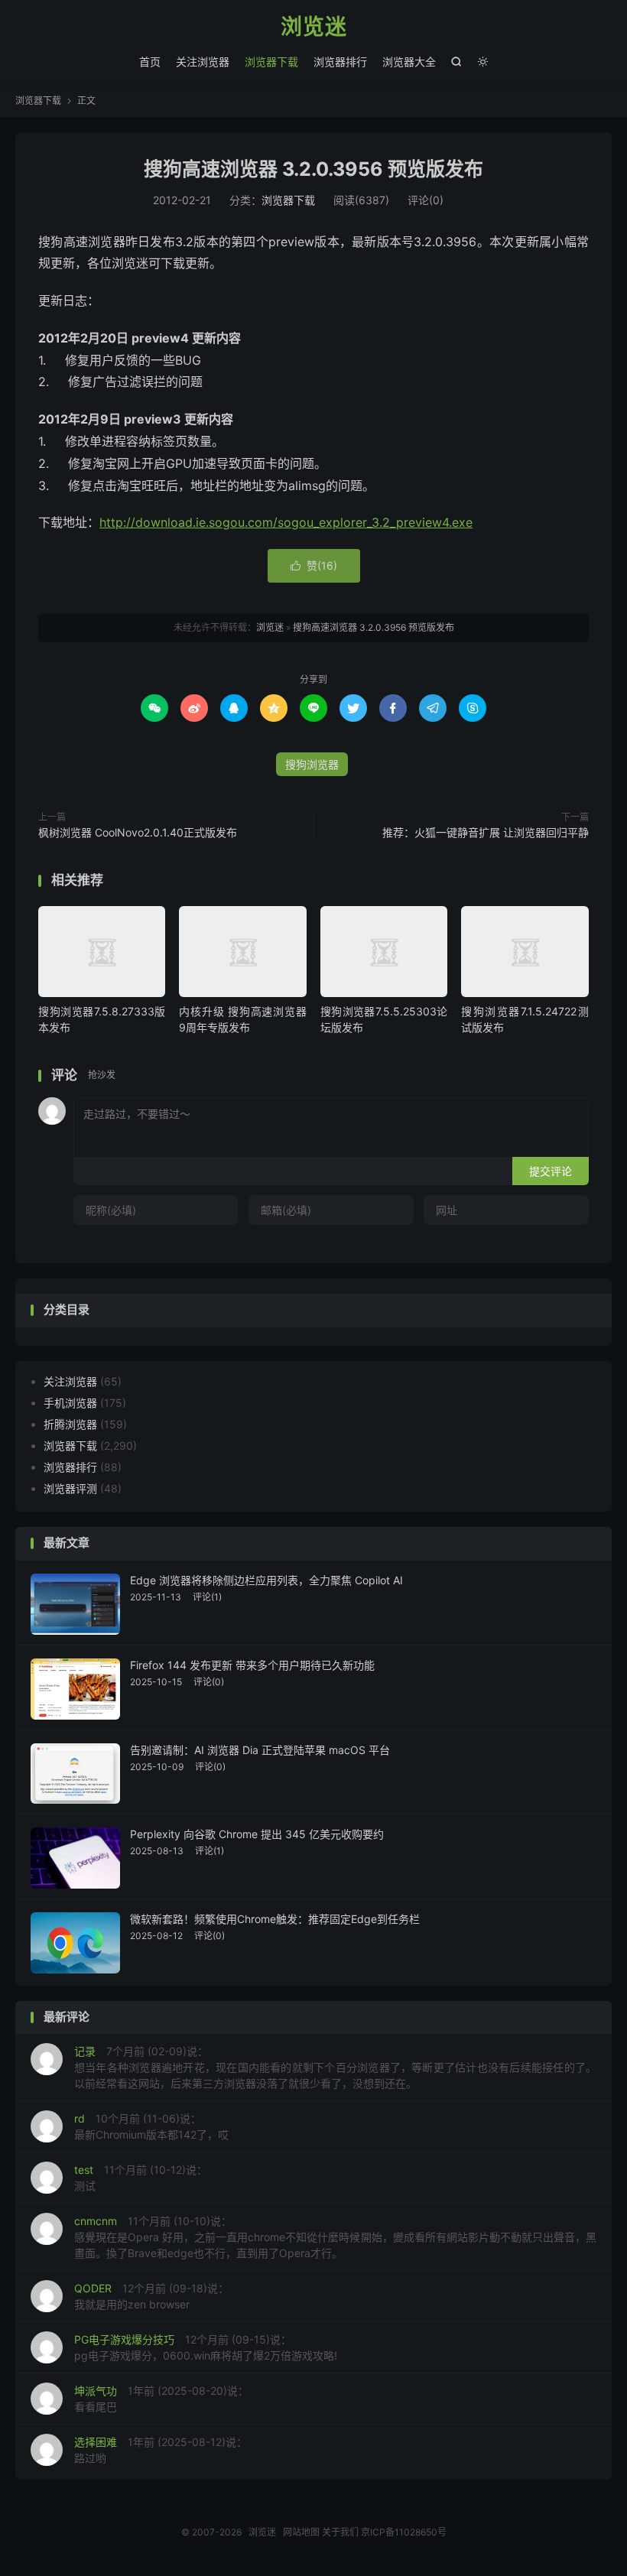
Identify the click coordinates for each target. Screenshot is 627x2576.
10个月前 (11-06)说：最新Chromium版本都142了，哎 (151, 2126)
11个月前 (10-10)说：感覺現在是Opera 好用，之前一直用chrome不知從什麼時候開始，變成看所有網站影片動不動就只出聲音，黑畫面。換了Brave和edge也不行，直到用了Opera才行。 (335, 2237)
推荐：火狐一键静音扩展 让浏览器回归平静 (486, 832)
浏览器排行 (340, 62)
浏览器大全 (409, 62)
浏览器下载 (271, 62)
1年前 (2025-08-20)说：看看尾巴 (161, 2399)
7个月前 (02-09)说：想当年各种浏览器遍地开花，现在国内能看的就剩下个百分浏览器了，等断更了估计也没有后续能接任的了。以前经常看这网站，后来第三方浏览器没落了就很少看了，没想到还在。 (335, 2067)
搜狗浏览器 (312, 764)
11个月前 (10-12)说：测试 (141, 2178)
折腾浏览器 (70, 1424)
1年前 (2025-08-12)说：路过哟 (161, 2450)
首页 (150, 62)
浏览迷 (314, 28)
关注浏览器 (203, 62)
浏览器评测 (70, 1488)
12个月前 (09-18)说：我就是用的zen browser (151, 2296)
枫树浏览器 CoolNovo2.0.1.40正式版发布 (138, 832)
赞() (314, 565)
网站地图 (301, 2532)
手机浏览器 (70, 1403)
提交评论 (551, 1171)
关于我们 (340, 2532)
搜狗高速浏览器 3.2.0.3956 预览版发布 (313, 169)
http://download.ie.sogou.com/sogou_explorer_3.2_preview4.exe (286, 522)
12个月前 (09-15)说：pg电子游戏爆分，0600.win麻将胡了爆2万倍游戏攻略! (206, 2347)
